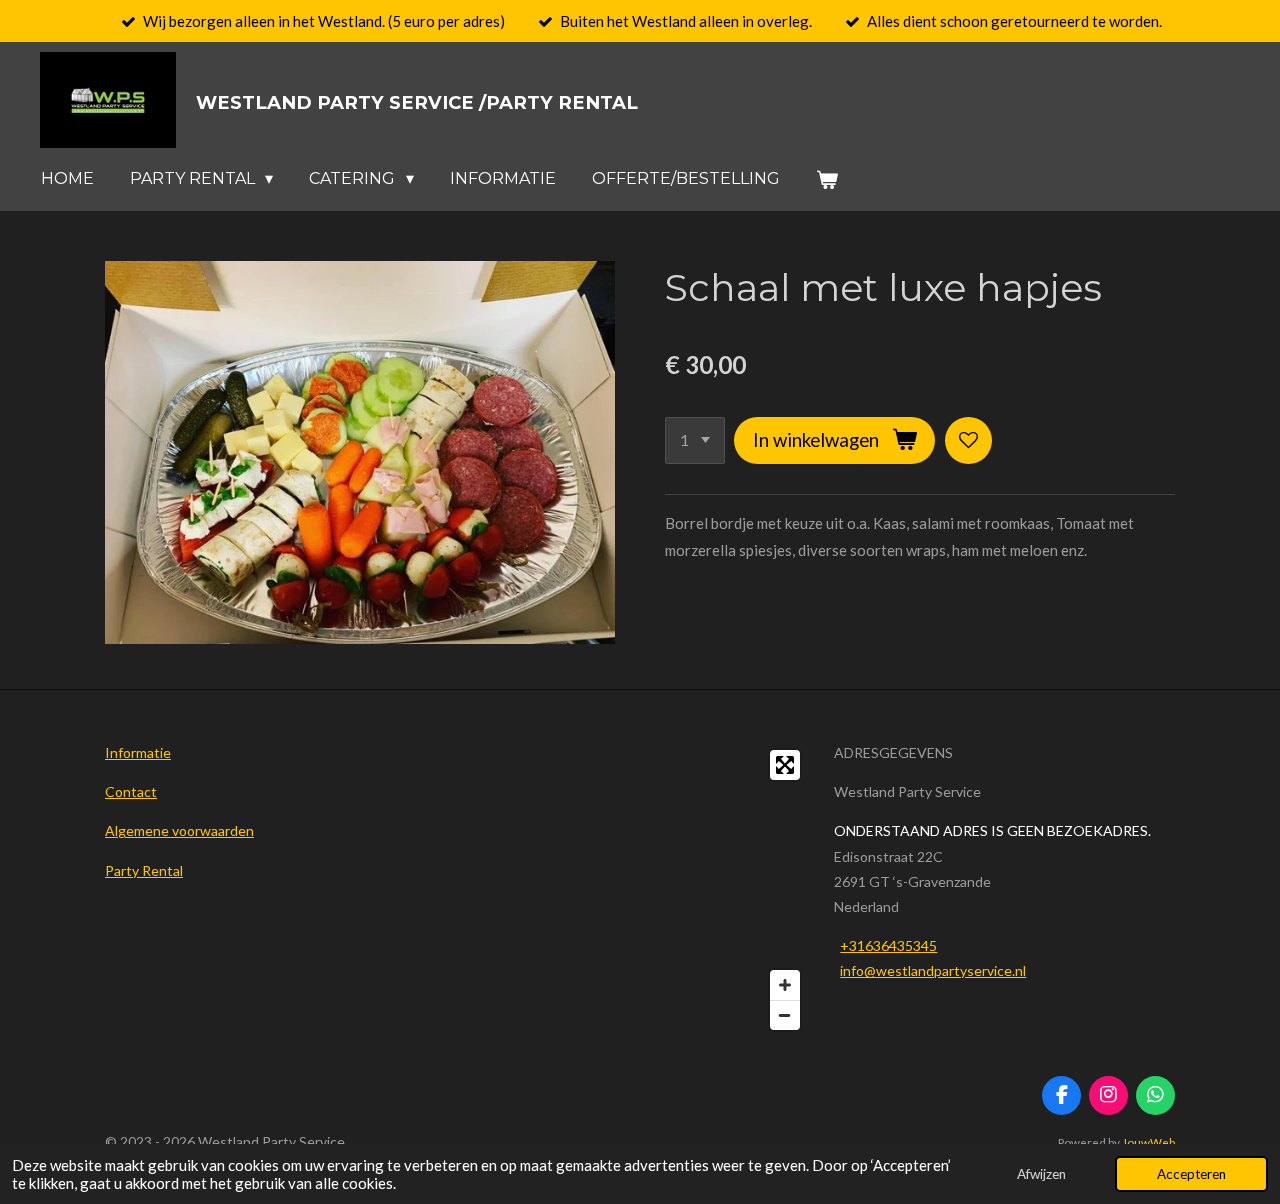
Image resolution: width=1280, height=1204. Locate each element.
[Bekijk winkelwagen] (827, 179)
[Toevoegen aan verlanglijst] (968, 440)
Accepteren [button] (1191, 1174)
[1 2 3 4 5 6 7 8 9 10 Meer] (695, 440)
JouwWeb (1148, 1142)
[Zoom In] (785, 985)
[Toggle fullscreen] (785, 765)
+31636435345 (888, 945)
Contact (131, 791)
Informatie (138, 752)
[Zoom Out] (785, 1015)
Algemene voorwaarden (179, 830)
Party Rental (144, 870)
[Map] (640, 890)
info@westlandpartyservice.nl (933, 970)
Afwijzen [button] (1041, 1174)
